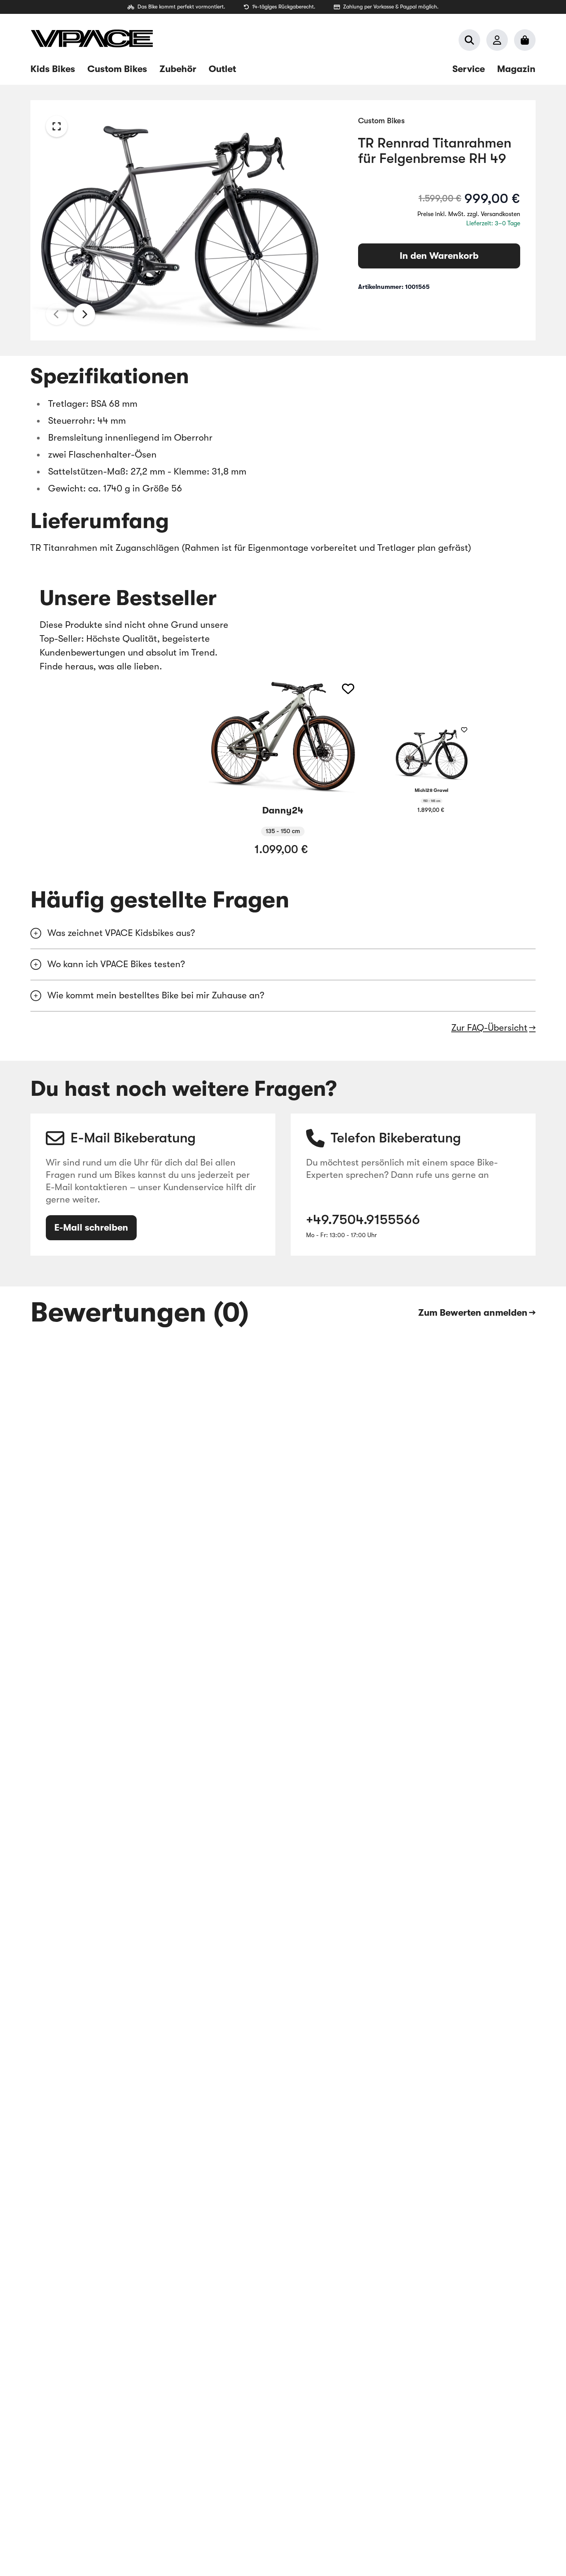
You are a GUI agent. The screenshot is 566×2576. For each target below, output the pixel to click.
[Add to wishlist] (348, 689)
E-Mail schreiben (91, 1228)
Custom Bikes (381, 121)
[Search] (469, 40)
